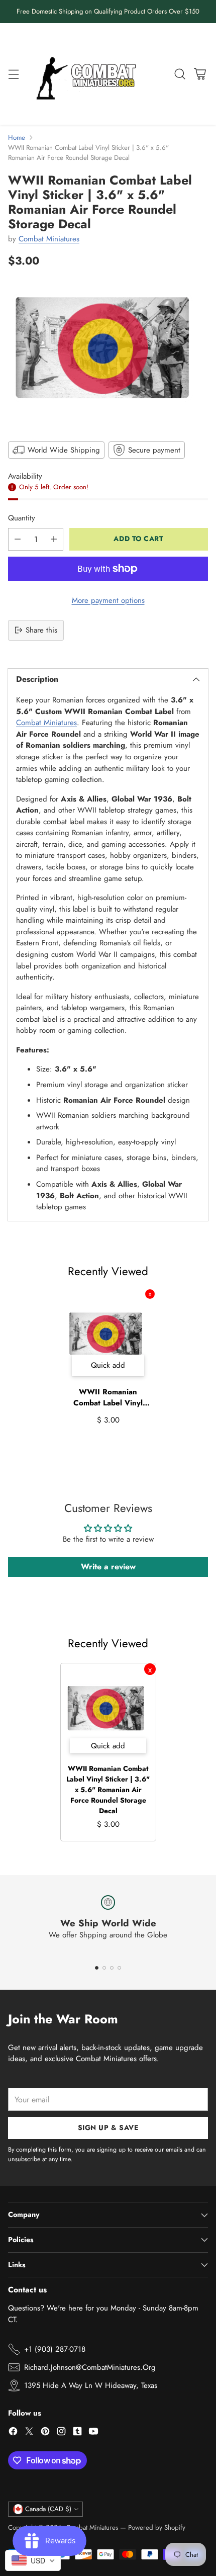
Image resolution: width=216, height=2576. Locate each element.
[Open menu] (13, 74)
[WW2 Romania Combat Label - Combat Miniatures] (108, 353)
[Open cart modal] (200, 74)
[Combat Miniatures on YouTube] (93, 2433)
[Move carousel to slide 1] (97, 1968)
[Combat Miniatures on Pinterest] (45, 2433)
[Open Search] (180, 74)
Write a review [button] (108, 1567)
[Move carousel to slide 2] (104, 1968)
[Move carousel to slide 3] (112, 1968)
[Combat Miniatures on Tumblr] (77, 2433)
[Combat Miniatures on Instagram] (61, 2433)
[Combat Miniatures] (89, 74)
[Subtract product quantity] (18, 539)
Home (17, 138)
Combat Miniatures (49, 239)
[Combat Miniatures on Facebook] (13, 2433)
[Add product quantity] (54, 539)
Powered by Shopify (157, 2527)
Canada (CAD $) (48, 2509)
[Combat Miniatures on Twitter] (29, 2433)
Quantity (22, 518)
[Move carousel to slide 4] (119, 1968)
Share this (41, 630)
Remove (150, 1294)
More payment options (108, 600)
